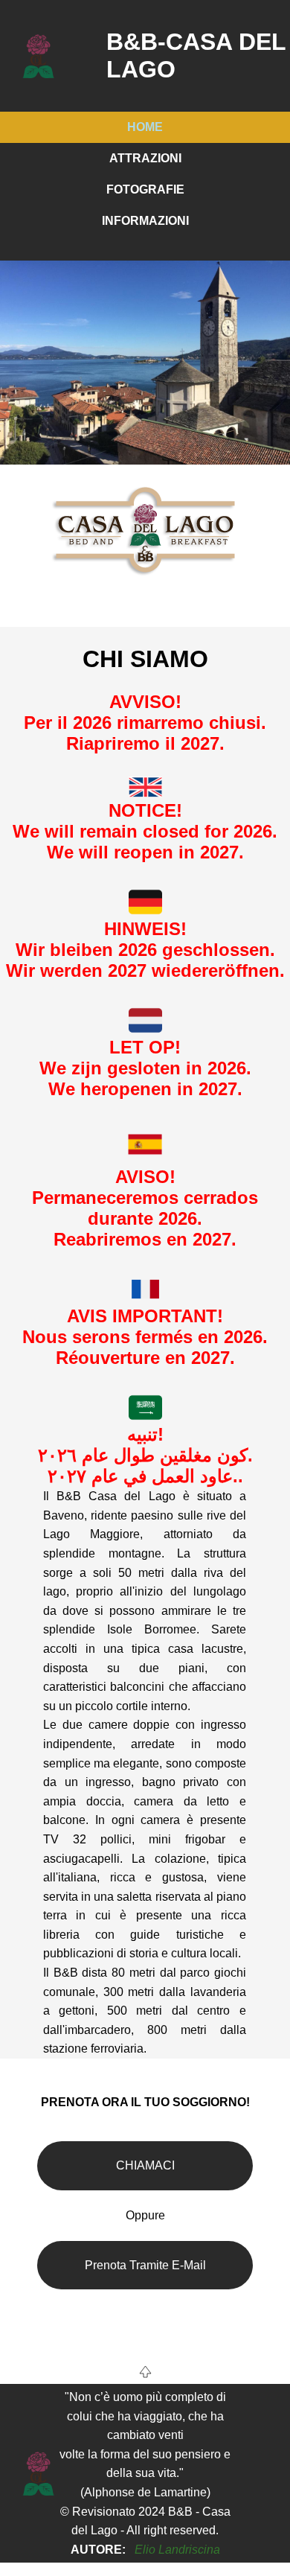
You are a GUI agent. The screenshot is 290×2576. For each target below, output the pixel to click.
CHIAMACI (145, 2165)
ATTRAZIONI (145, 158)
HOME (145, 127)
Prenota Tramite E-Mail (145, 2265)
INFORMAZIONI (145, 221)
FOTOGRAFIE (145, 189)
